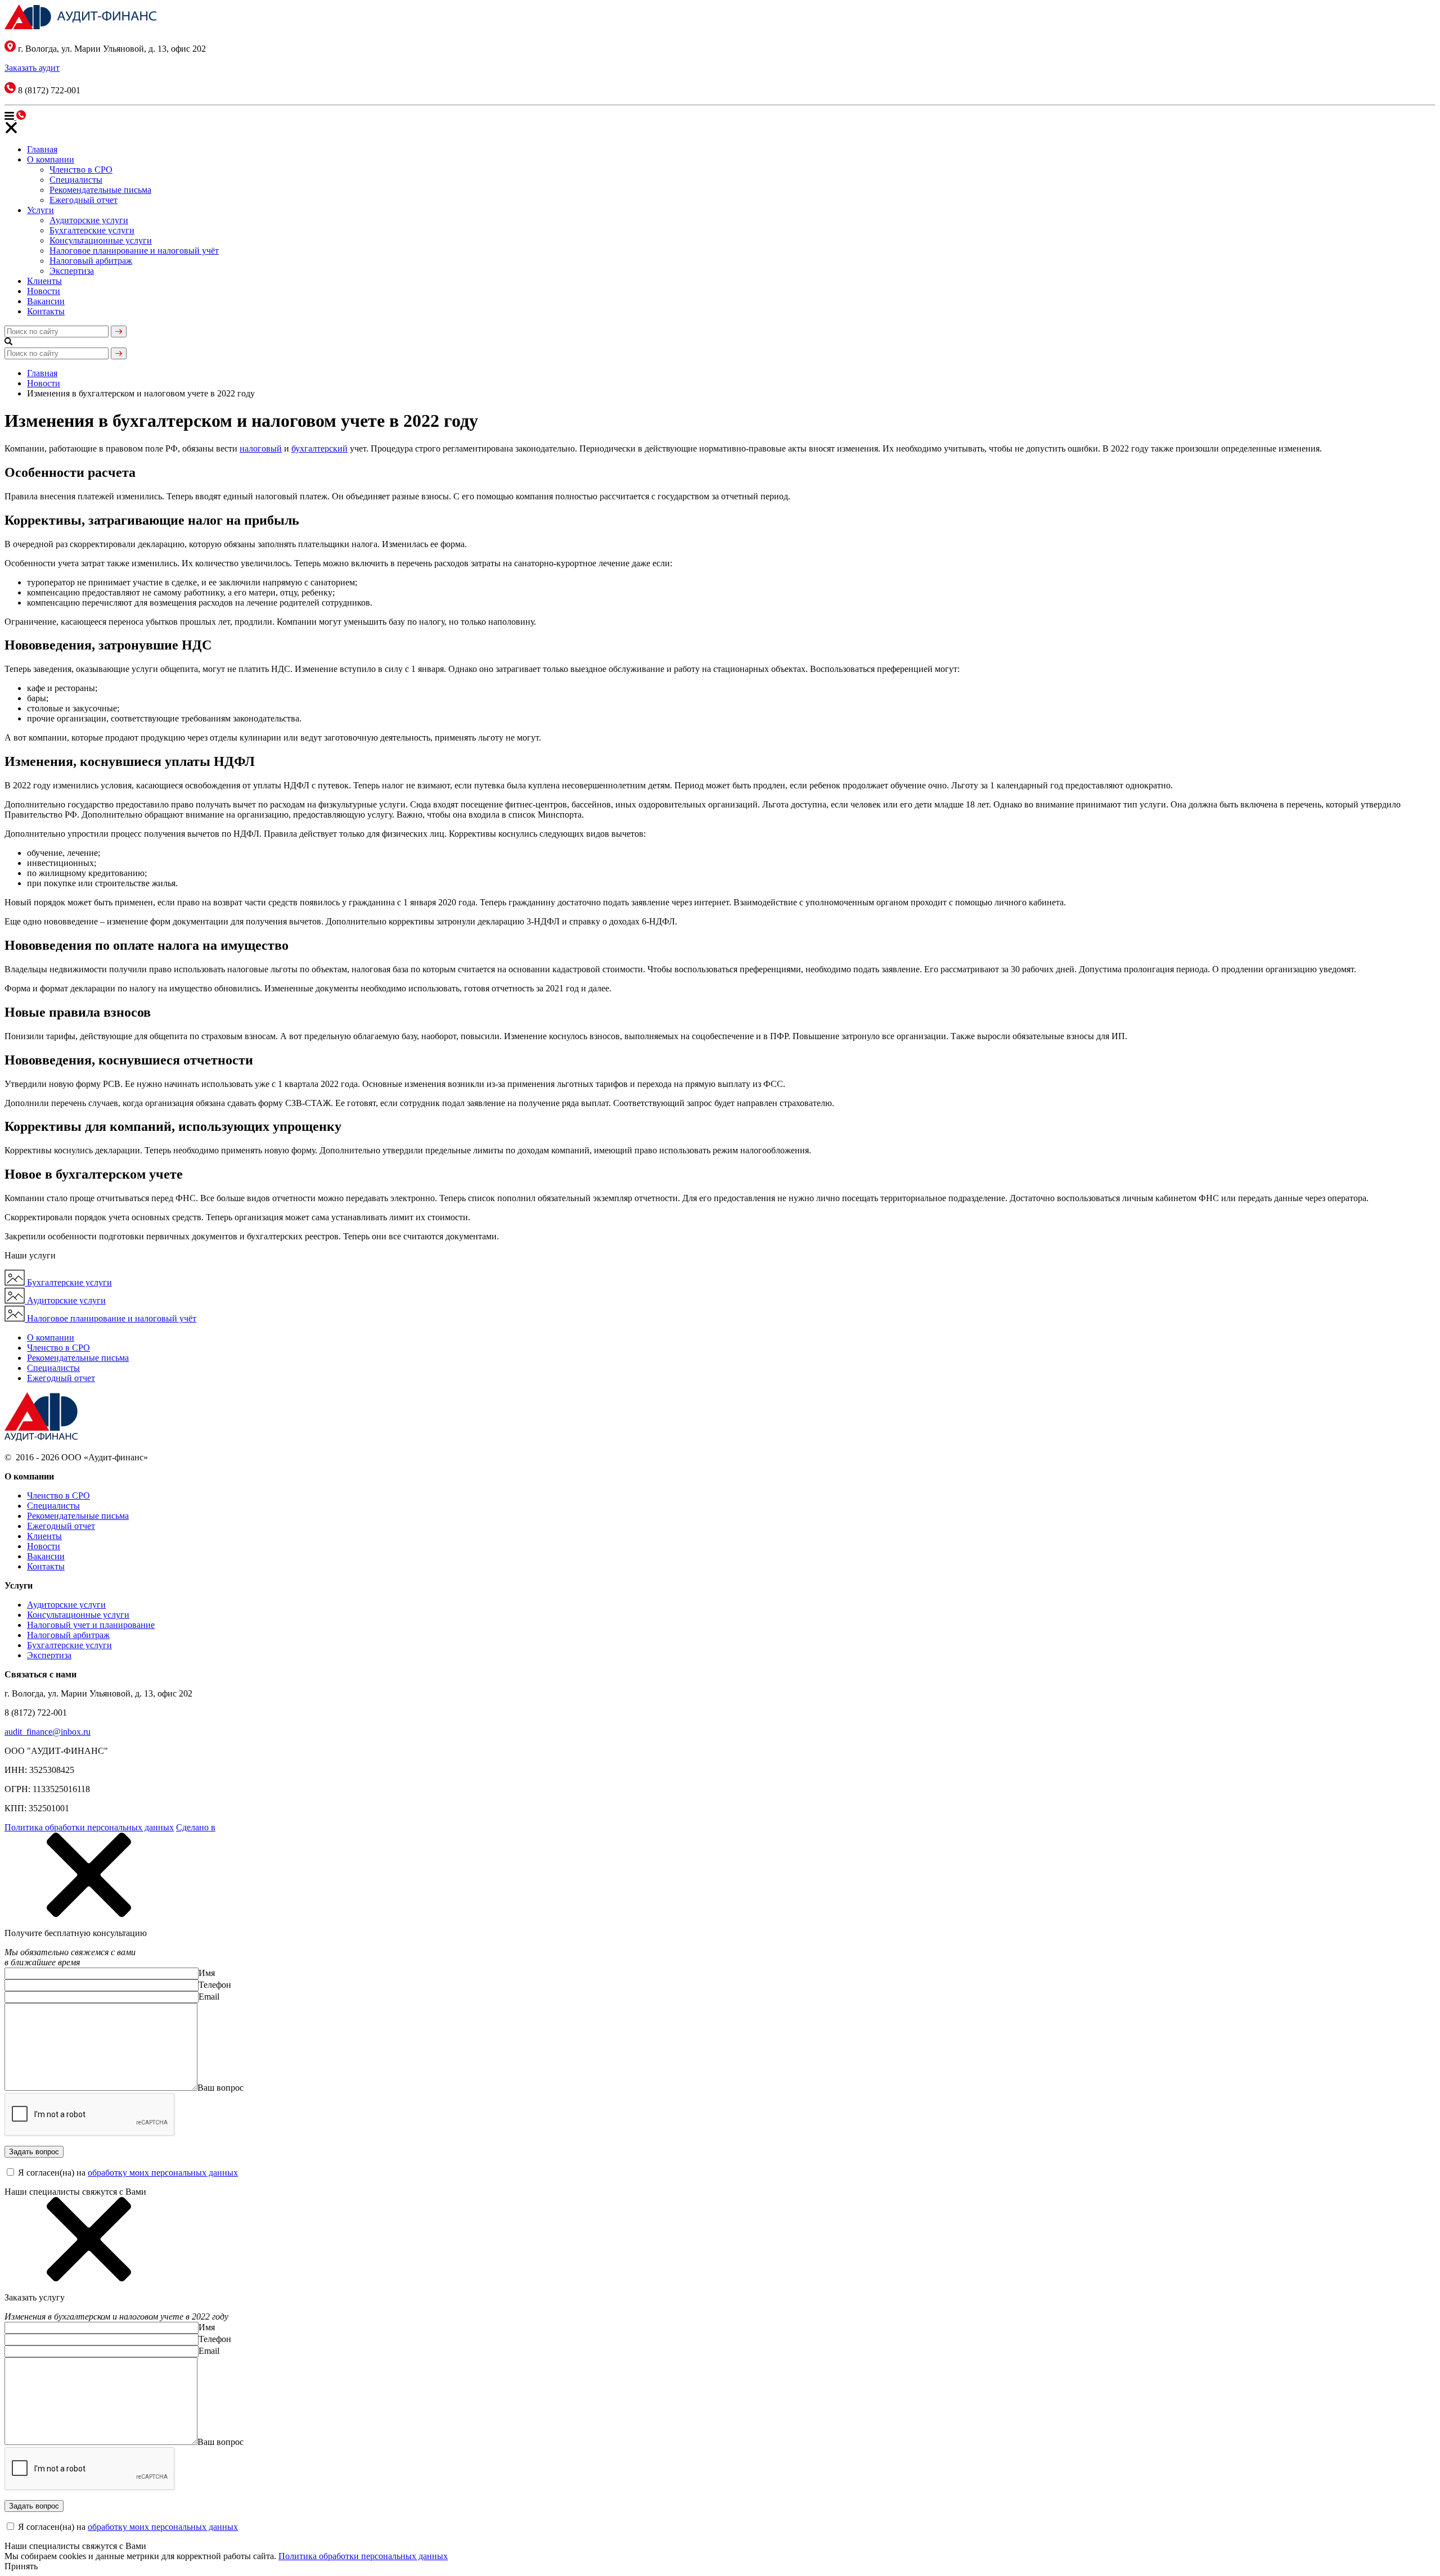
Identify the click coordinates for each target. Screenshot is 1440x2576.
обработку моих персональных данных (163, 2173)
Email (209, 1997)
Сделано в (196, 1827)
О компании (51, 159)
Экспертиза (72, 271)
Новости (44, 291)
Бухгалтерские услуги (92, 230)
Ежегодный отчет (84, 200)
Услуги (40, 210)
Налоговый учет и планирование (91, 1625)
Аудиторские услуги (89, 220)
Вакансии (46, 301)
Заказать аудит (32, 68)
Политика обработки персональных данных (89, 1827)
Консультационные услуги (101, 240)
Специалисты (76, 180)
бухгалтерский (319, 448)
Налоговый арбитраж (91, 261)
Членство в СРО (81, 170)
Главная (42, 149)
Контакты (46, 311)
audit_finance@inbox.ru (48, 1732)
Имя (207, 1973)
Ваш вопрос (220, 2088)
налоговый (261, 448)
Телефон (215, 1985)
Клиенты (44, 281)
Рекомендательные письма (100, 190)
